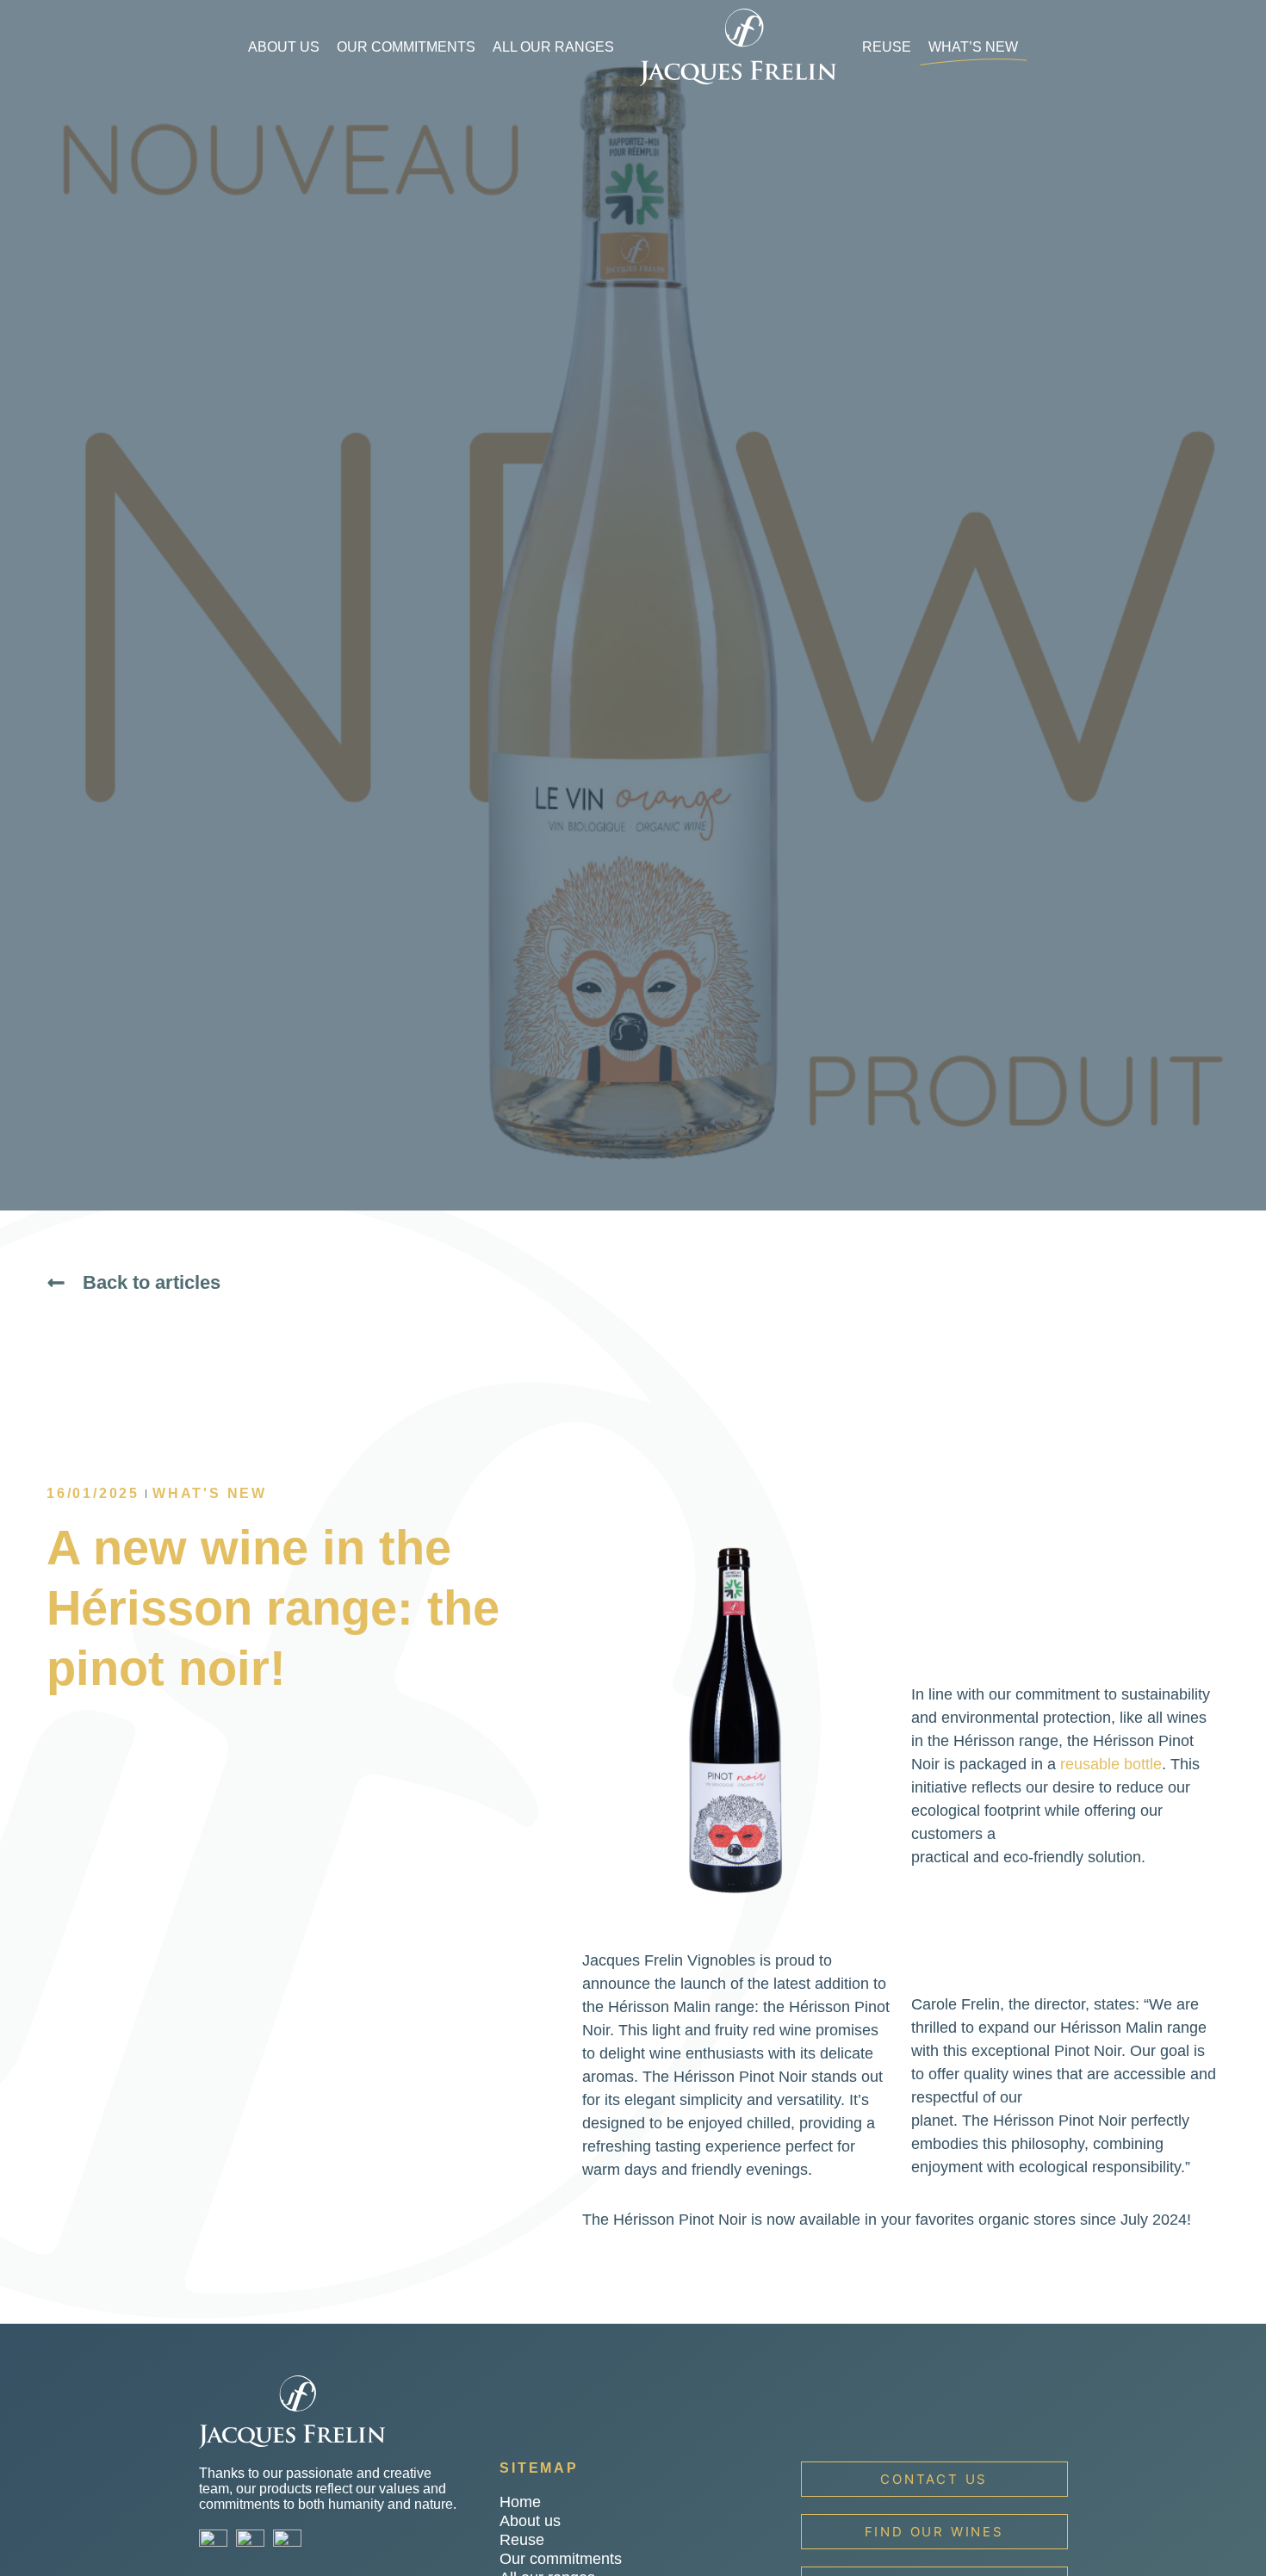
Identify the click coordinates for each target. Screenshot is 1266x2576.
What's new (210, 1493)
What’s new (973, 47)
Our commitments (406, 47)
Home (520, 2502)
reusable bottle (1111, 1764)
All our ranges (553, 47)
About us (284, 47)
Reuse (887, 47)
